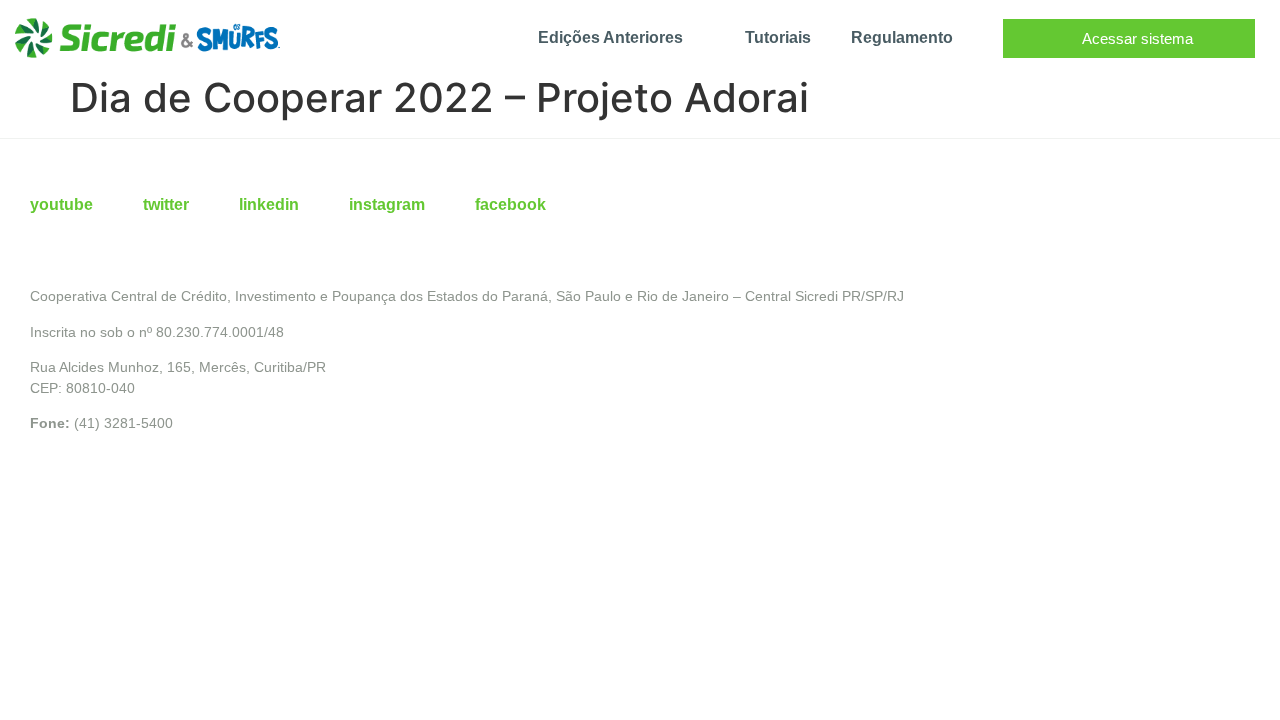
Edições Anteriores (610, 37)
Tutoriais (778, 37)
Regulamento (902, 37)
